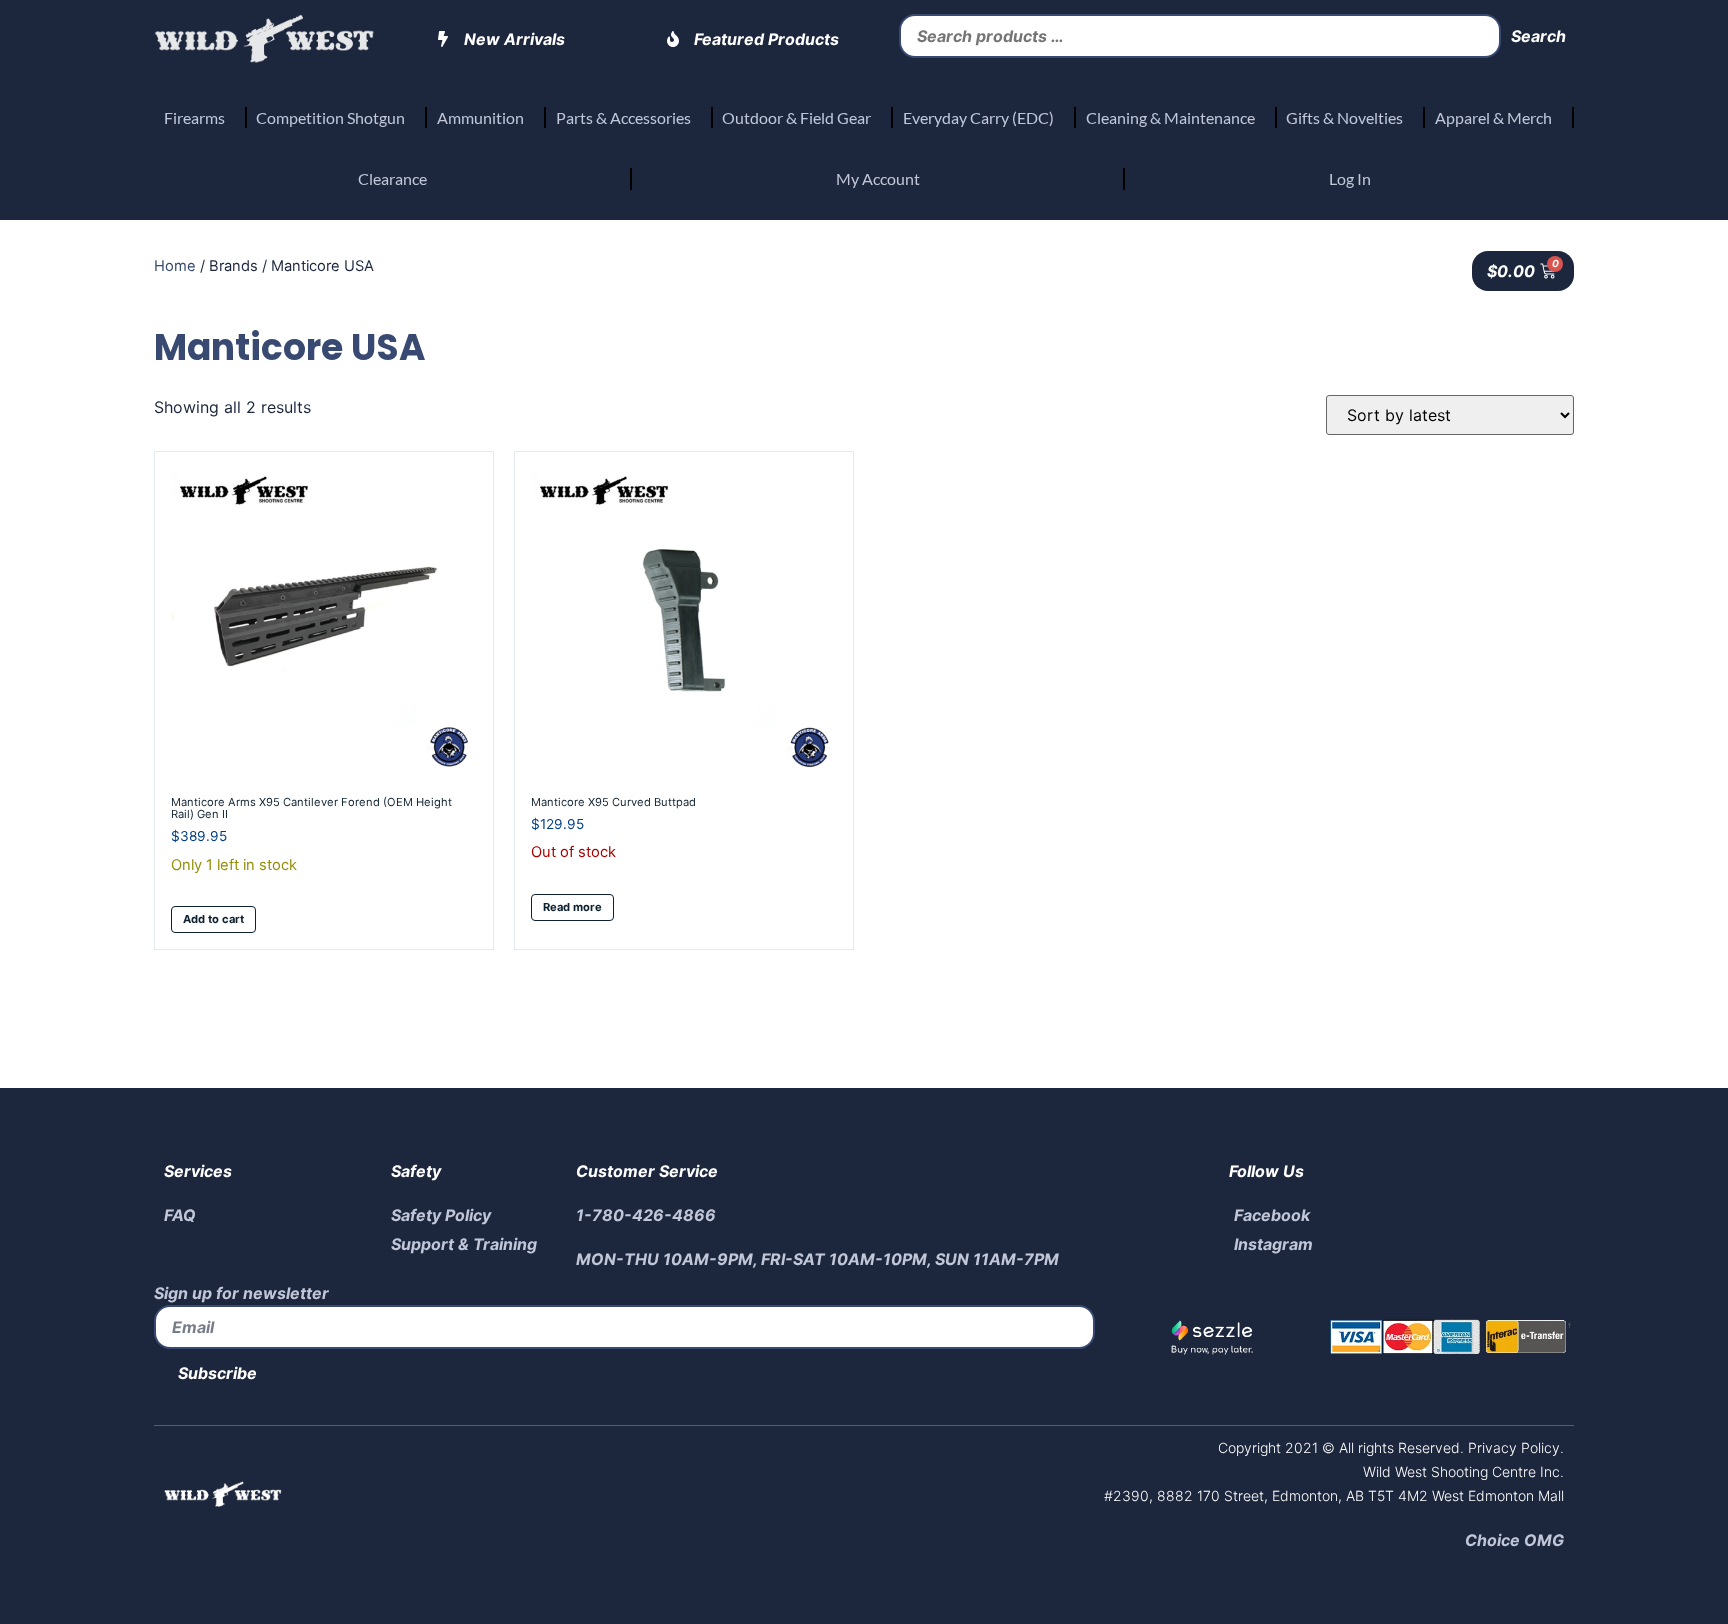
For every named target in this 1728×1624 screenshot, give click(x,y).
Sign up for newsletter (241, 1293)
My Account (878, 178)
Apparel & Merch (1493, 117)
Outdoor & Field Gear (796, 117)
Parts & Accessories (623, 117)
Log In (1350, 178)
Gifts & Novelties (1344, 117)
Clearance (392, 178)
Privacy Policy (1512, 1447)
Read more (572, 907)
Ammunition (480, 117)
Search (1538, 36)
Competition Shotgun (330, 117)
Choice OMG (1514, 1540)
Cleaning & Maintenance (1170, 117)
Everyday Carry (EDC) (978, 117)
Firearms (194, 117)
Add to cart (213, 919)
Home (175, 266)
